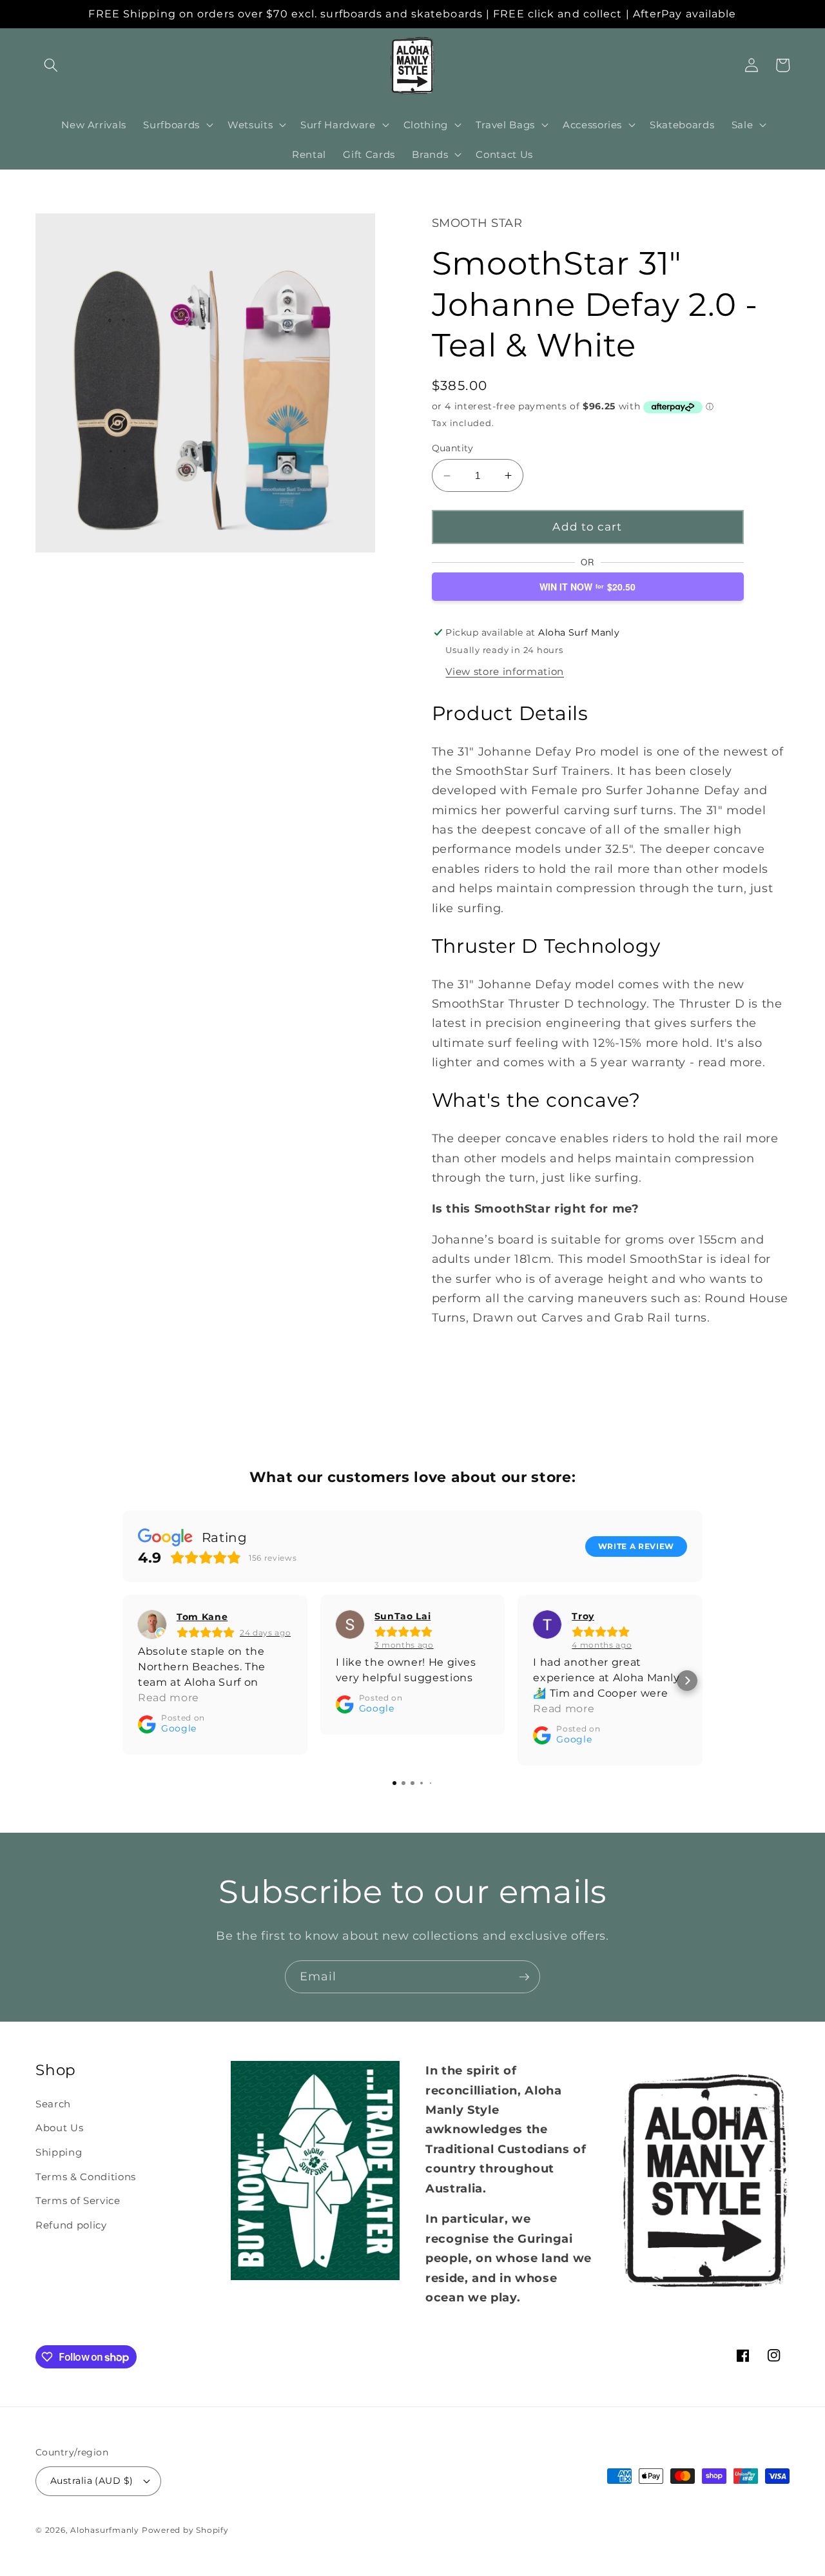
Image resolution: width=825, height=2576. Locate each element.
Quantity (453, 448)
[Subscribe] (524, 1977)
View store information (505, 671)
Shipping (59, 2152)
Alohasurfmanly (105, 2530)
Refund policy (71, 2225)
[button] (51, 65)
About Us (59, 2128)
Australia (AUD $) (92, 2481)
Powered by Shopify (185, 2530)
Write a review (636, 1546)
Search (53, 2104)
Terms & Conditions (86, 2177)
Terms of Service (78, 2200)
